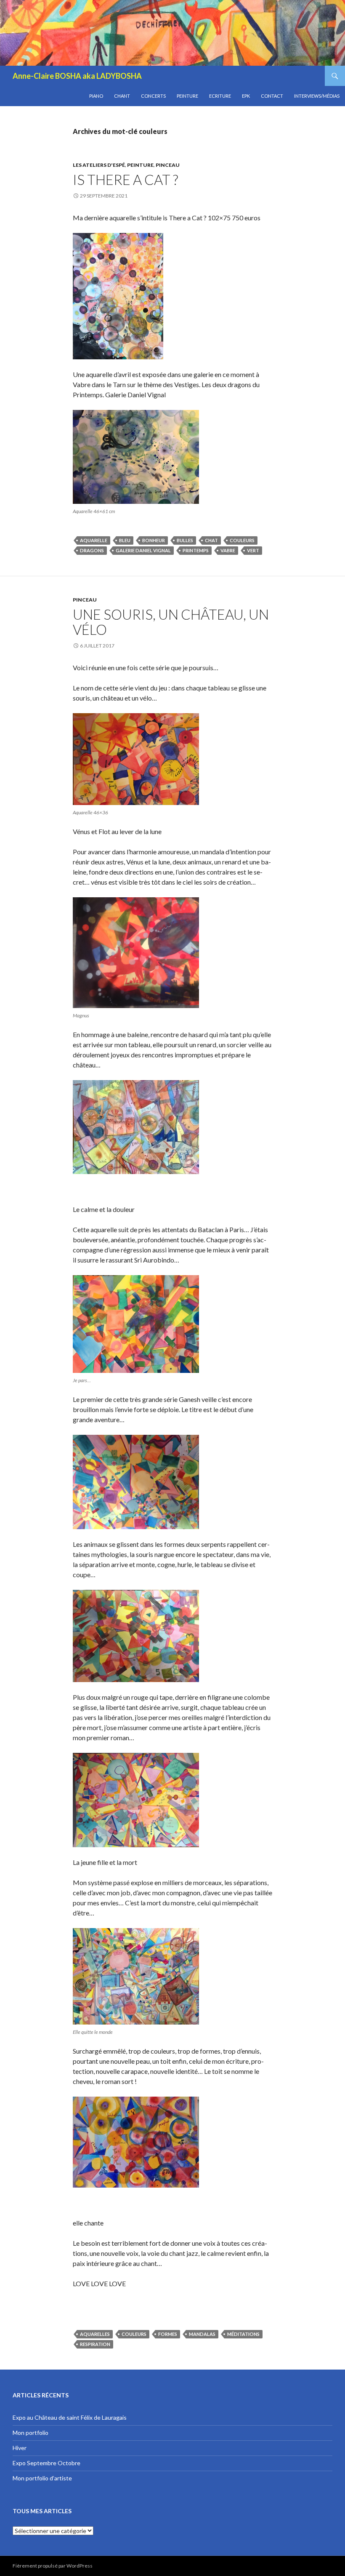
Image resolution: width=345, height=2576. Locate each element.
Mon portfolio (31, 2433)
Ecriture (220, 96)
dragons (92, 550)
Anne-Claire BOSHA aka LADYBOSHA (77, 76)
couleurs (242, 540)
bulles (185, 540)
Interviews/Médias (317, 96)
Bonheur (154, 540)
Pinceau (168, 165)
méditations (243, 2334)
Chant (122, 96)
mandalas (202, 2334)
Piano (96, 96)
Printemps (196, 550)
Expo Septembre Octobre (46, 2463)
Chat (211, 540)
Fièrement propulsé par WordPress (53, 2566)
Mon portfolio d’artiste (42, 2478)
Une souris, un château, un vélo (171, 622)
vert (253, 550)
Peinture (187, 96)
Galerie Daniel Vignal (143, 550)
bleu (125, 540)
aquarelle (94, 540)
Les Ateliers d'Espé (99, 165)
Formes (168, 2334)
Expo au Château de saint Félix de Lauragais (70, 2417)
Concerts (153, 96)
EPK (246, 96)
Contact (272, 96)
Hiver (20, 2448)
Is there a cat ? (125, 179)
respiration (95, 2344)
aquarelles (95, 2334)
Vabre (228, 550)
